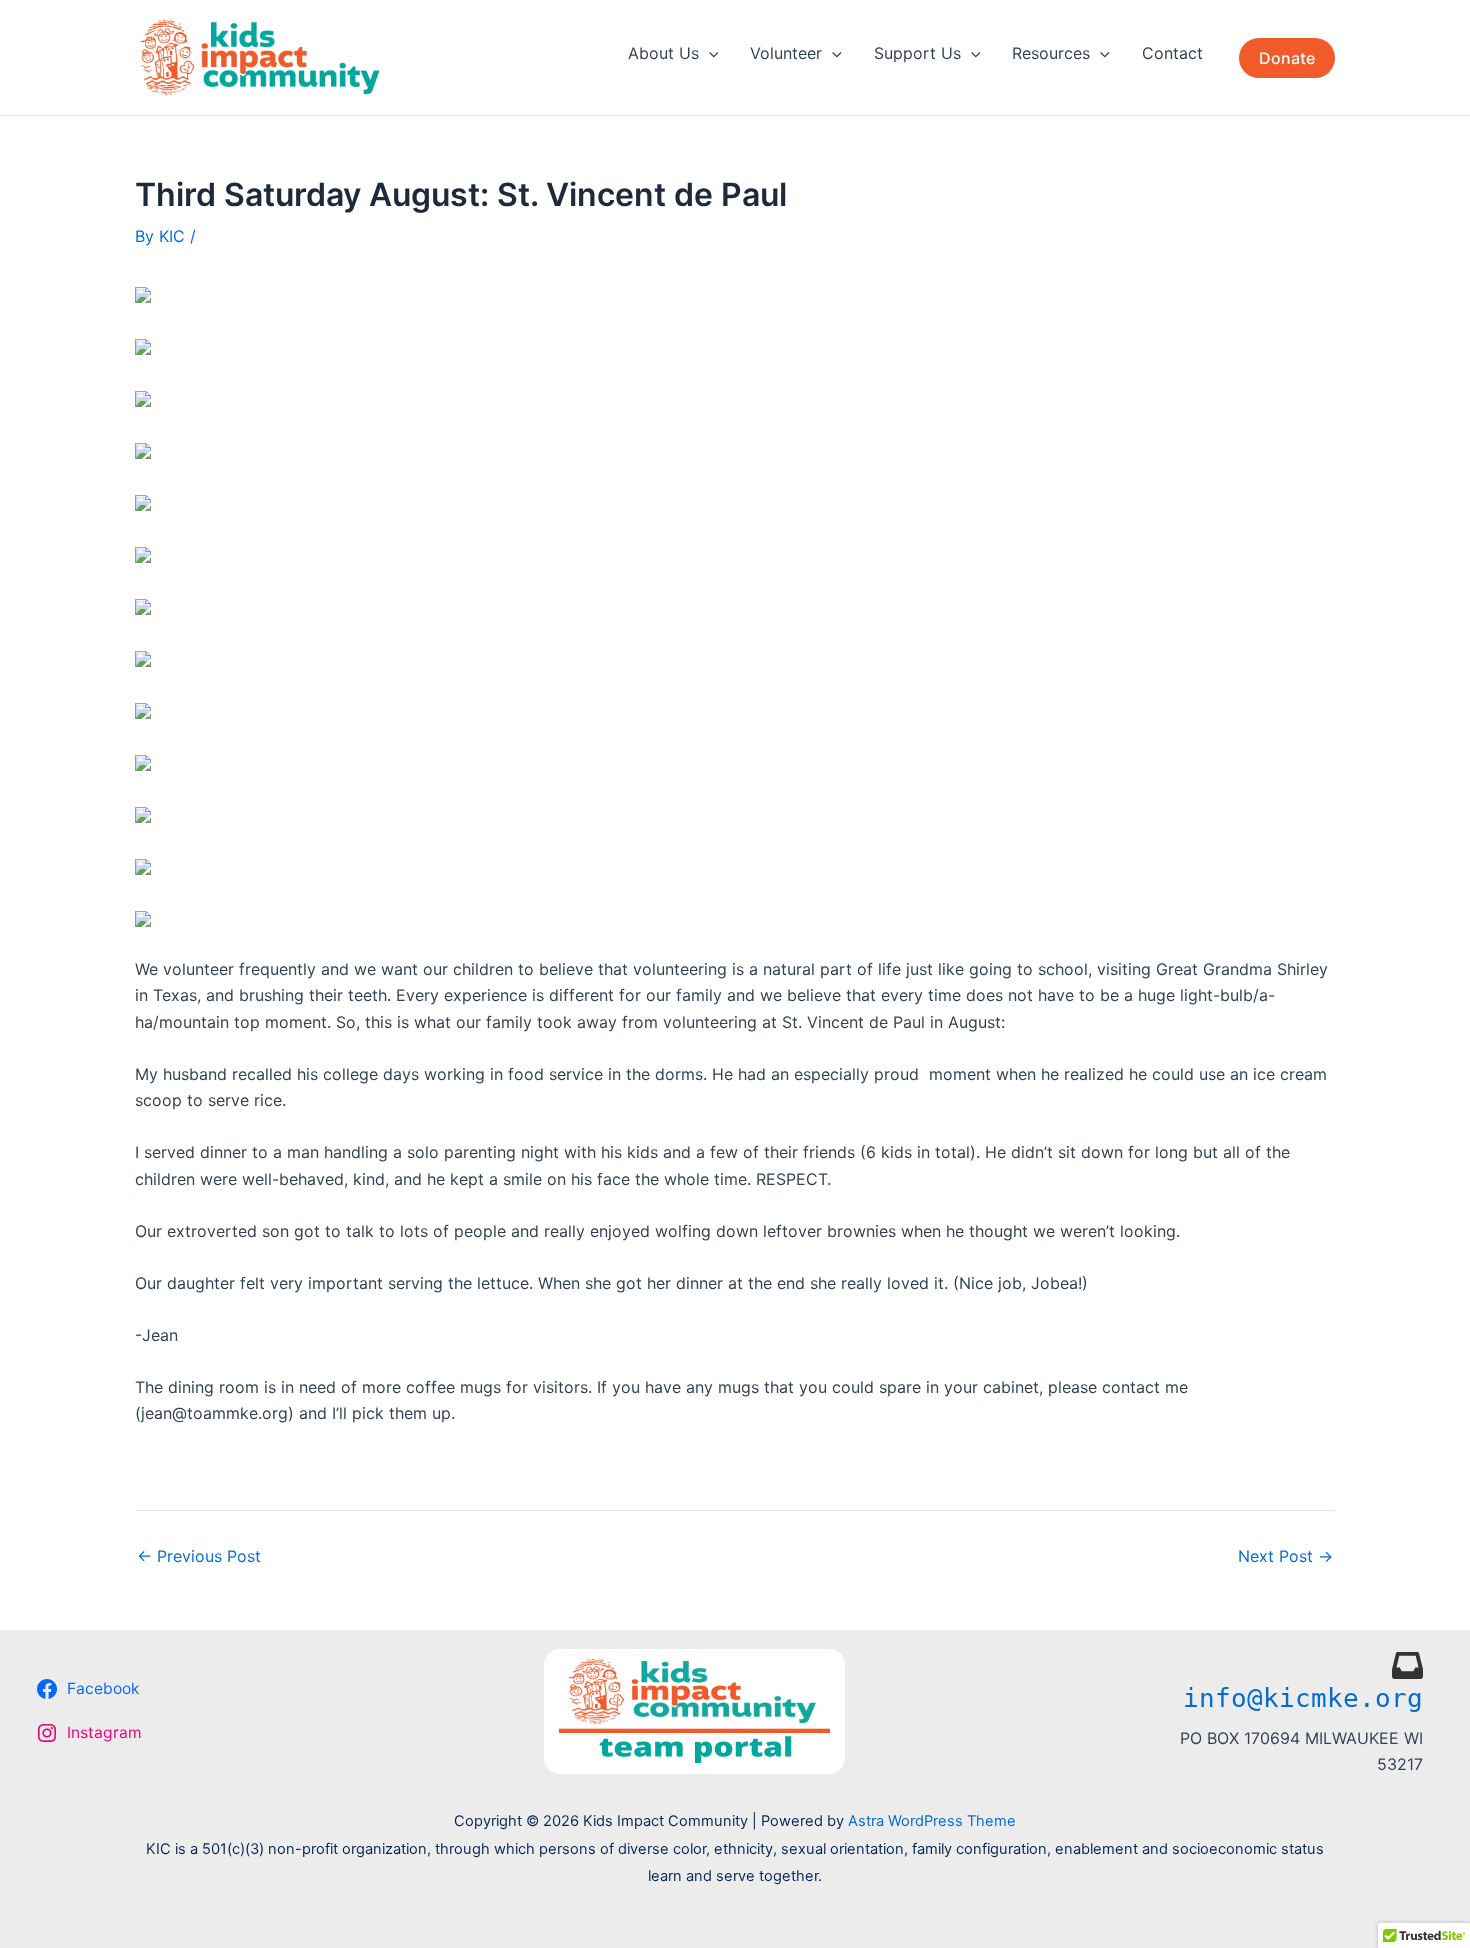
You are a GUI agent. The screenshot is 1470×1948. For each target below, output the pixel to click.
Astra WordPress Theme (932, 1821)
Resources (1051, 53)
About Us (663, 53)
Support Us (917, 53)
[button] (709, 53)
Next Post (1285, 1556)
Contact (1172, 53)
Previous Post (199, 1556)
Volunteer (786, 53)
